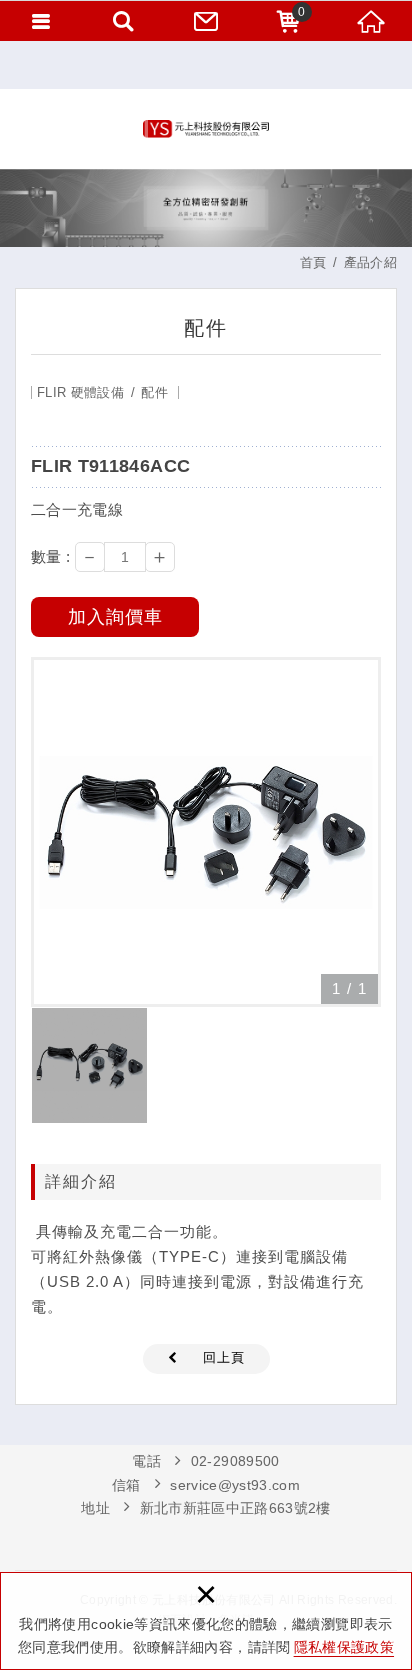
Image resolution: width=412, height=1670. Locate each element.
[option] (206, 832)
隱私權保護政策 (344, 1647)
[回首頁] (371, 20)
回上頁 (224, 1357)
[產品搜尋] (123, 20)
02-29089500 (235, 1461)
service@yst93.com (235, 1485)
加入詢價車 (115, 617)
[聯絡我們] (206, 20)
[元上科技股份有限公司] (206, 129)
